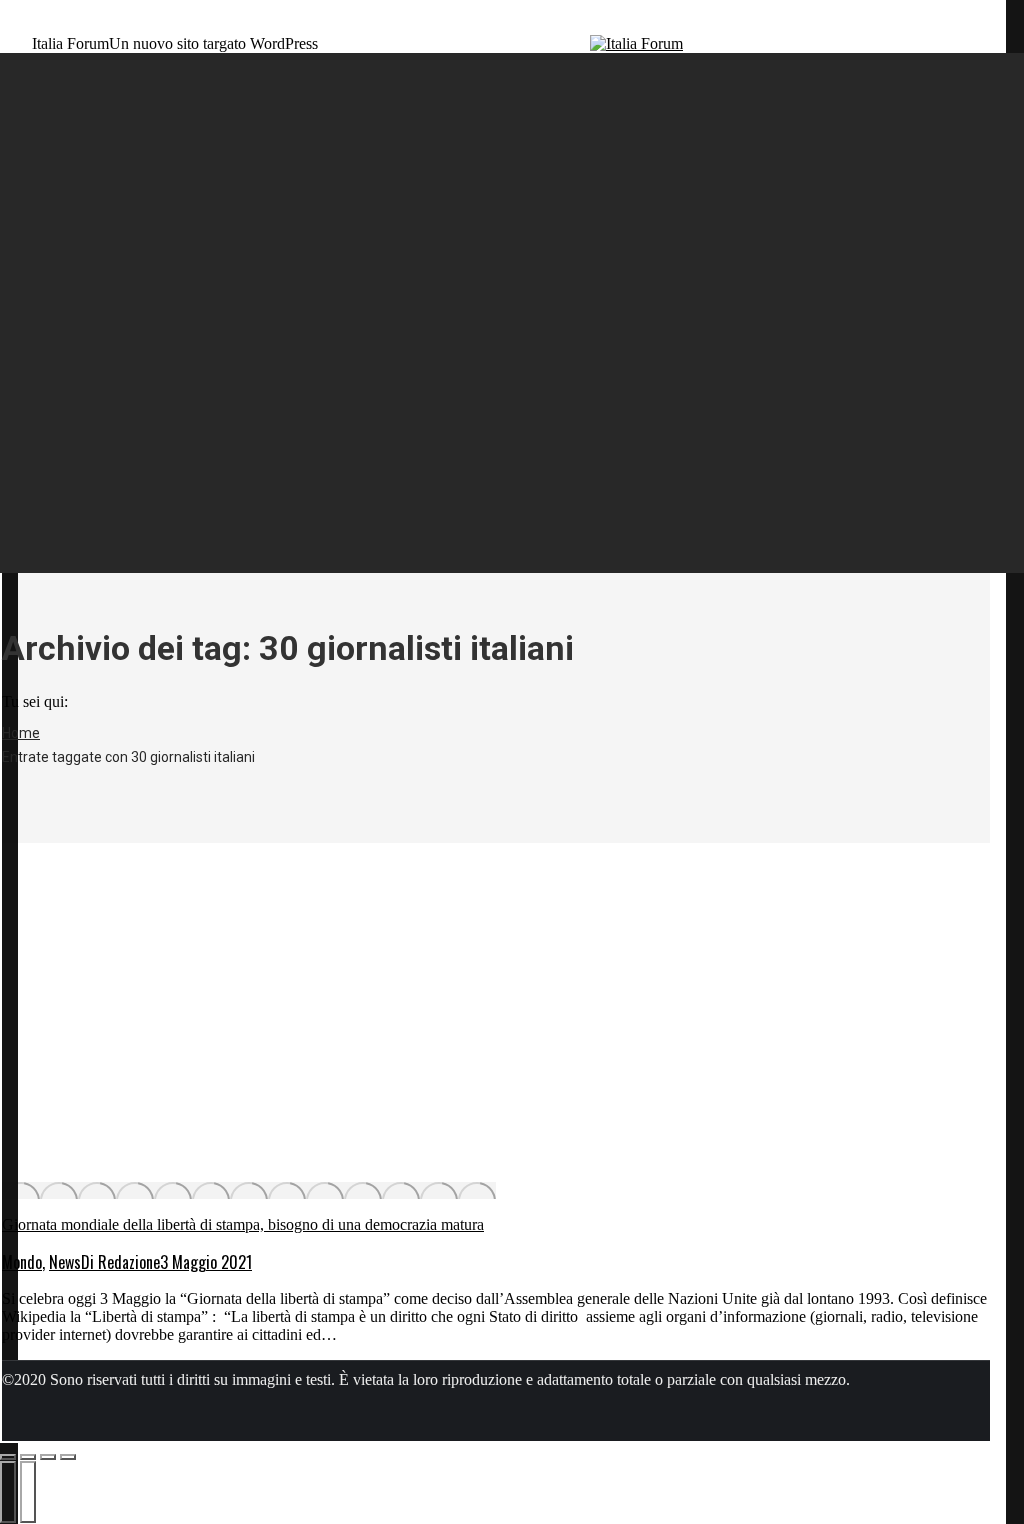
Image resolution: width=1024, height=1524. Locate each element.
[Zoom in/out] (68, 1457)
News (65, 1262)
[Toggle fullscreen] (48, 1457)
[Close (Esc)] (8, 1457)
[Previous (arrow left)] (8, 1492)
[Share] (28, 1457)
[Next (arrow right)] (28, 1492)
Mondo (22, 1262)
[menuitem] (98, 101)
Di (120, 1262)
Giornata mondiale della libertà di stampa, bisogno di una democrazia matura (243, 1224)
